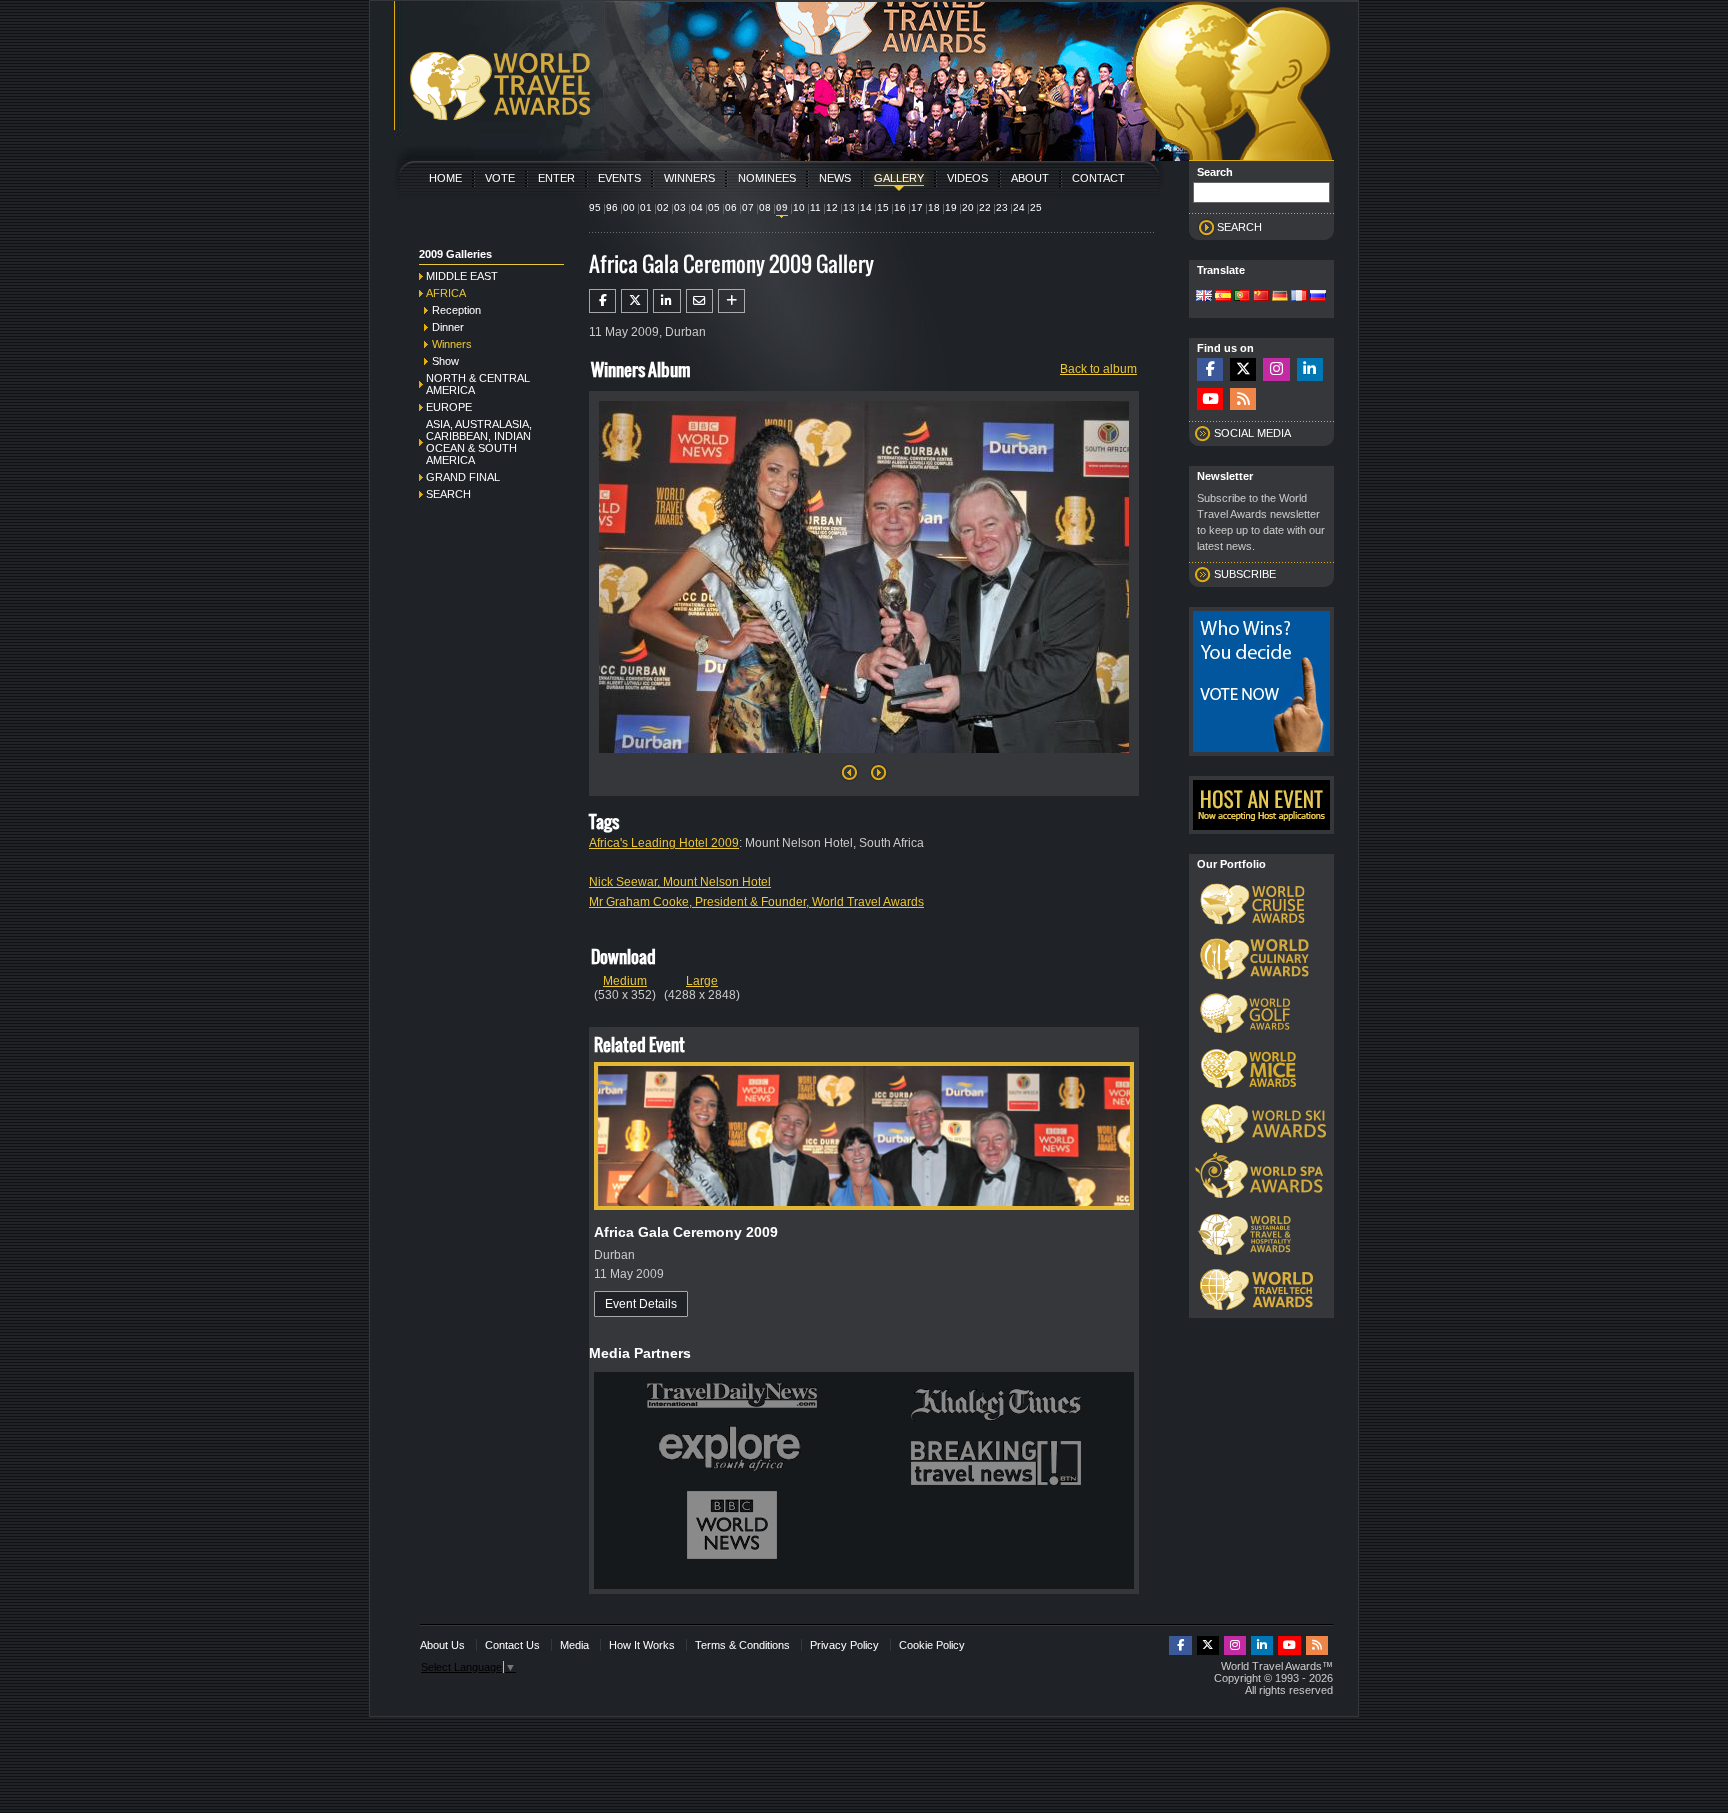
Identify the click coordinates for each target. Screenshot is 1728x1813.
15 (883, 207)
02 (663, 207)
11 (815, 207)
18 (934, 207)
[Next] (864, 759)
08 (765, 207)
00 (629, 207)
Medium (625, 981)
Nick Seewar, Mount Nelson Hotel (680, 882)
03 (680, 207)
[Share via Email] (699, 301)
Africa (446, 293)
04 (697, 207)
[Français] (1299, 297)
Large (702, 981)
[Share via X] (634, 301)
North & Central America (478, 384)
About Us (442, 1645)
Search (448, 494)
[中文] (1261, 297)
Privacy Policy (844, 1645)
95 (595, 207)
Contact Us (512, 1645)
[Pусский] (1318, 297)
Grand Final (463, 477)
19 (951, 207)
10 (799, 207)
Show (445, 361)
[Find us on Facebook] (1210, 369)
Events (619, 178)
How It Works (642, 1645)
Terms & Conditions (742, 1645)
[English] (1204, 297)
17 (917, 207)
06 (731, 207)
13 (849, 207)
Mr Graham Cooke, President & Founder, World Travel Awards (756, 902)
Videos (967, 178)
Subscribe (1245, 574)
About (1030, 178)
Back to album (1098, 369)
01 (646, 207)
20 (968, 207)
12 (832, 207)
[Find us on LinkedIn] (1310, 369)
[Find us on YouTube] (1210, 399)
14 (866, 207)
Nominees (767, 178)
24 (1019, 207)
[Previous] (849, 778)
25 (1036, 207)
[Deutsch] (1280, 297)
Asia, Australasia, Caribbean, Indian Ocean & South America (479, 442)
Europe (449, 407)
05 (714, 207)
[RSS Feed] (1243, 399)
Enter (556, 178)
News (835, 178)
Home (445, 178)
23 (1002, 207)
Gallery (899, 178)
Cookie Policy (932, 1645)
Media (574, 1645)
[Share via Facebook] (602, 301)
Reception (456, 310)
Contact (1098, 178)
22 (985, 207)
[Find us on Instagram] (1276, 369)
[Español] (1223, 297)
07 (748, 207)
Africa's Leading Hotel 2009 (664, 843)
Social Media (1252, 433)
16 (900, 207)
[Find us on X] (1243, 369)
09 (782, 207)
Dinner (448, 327)
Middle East (462, 276)
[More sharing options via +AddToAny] (731, 301)
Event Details (641, 1304)
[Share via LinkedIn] (666, 301)
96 (612, 207)
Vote (500, 178)
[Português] (1242, 297)
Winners (689, 178)
